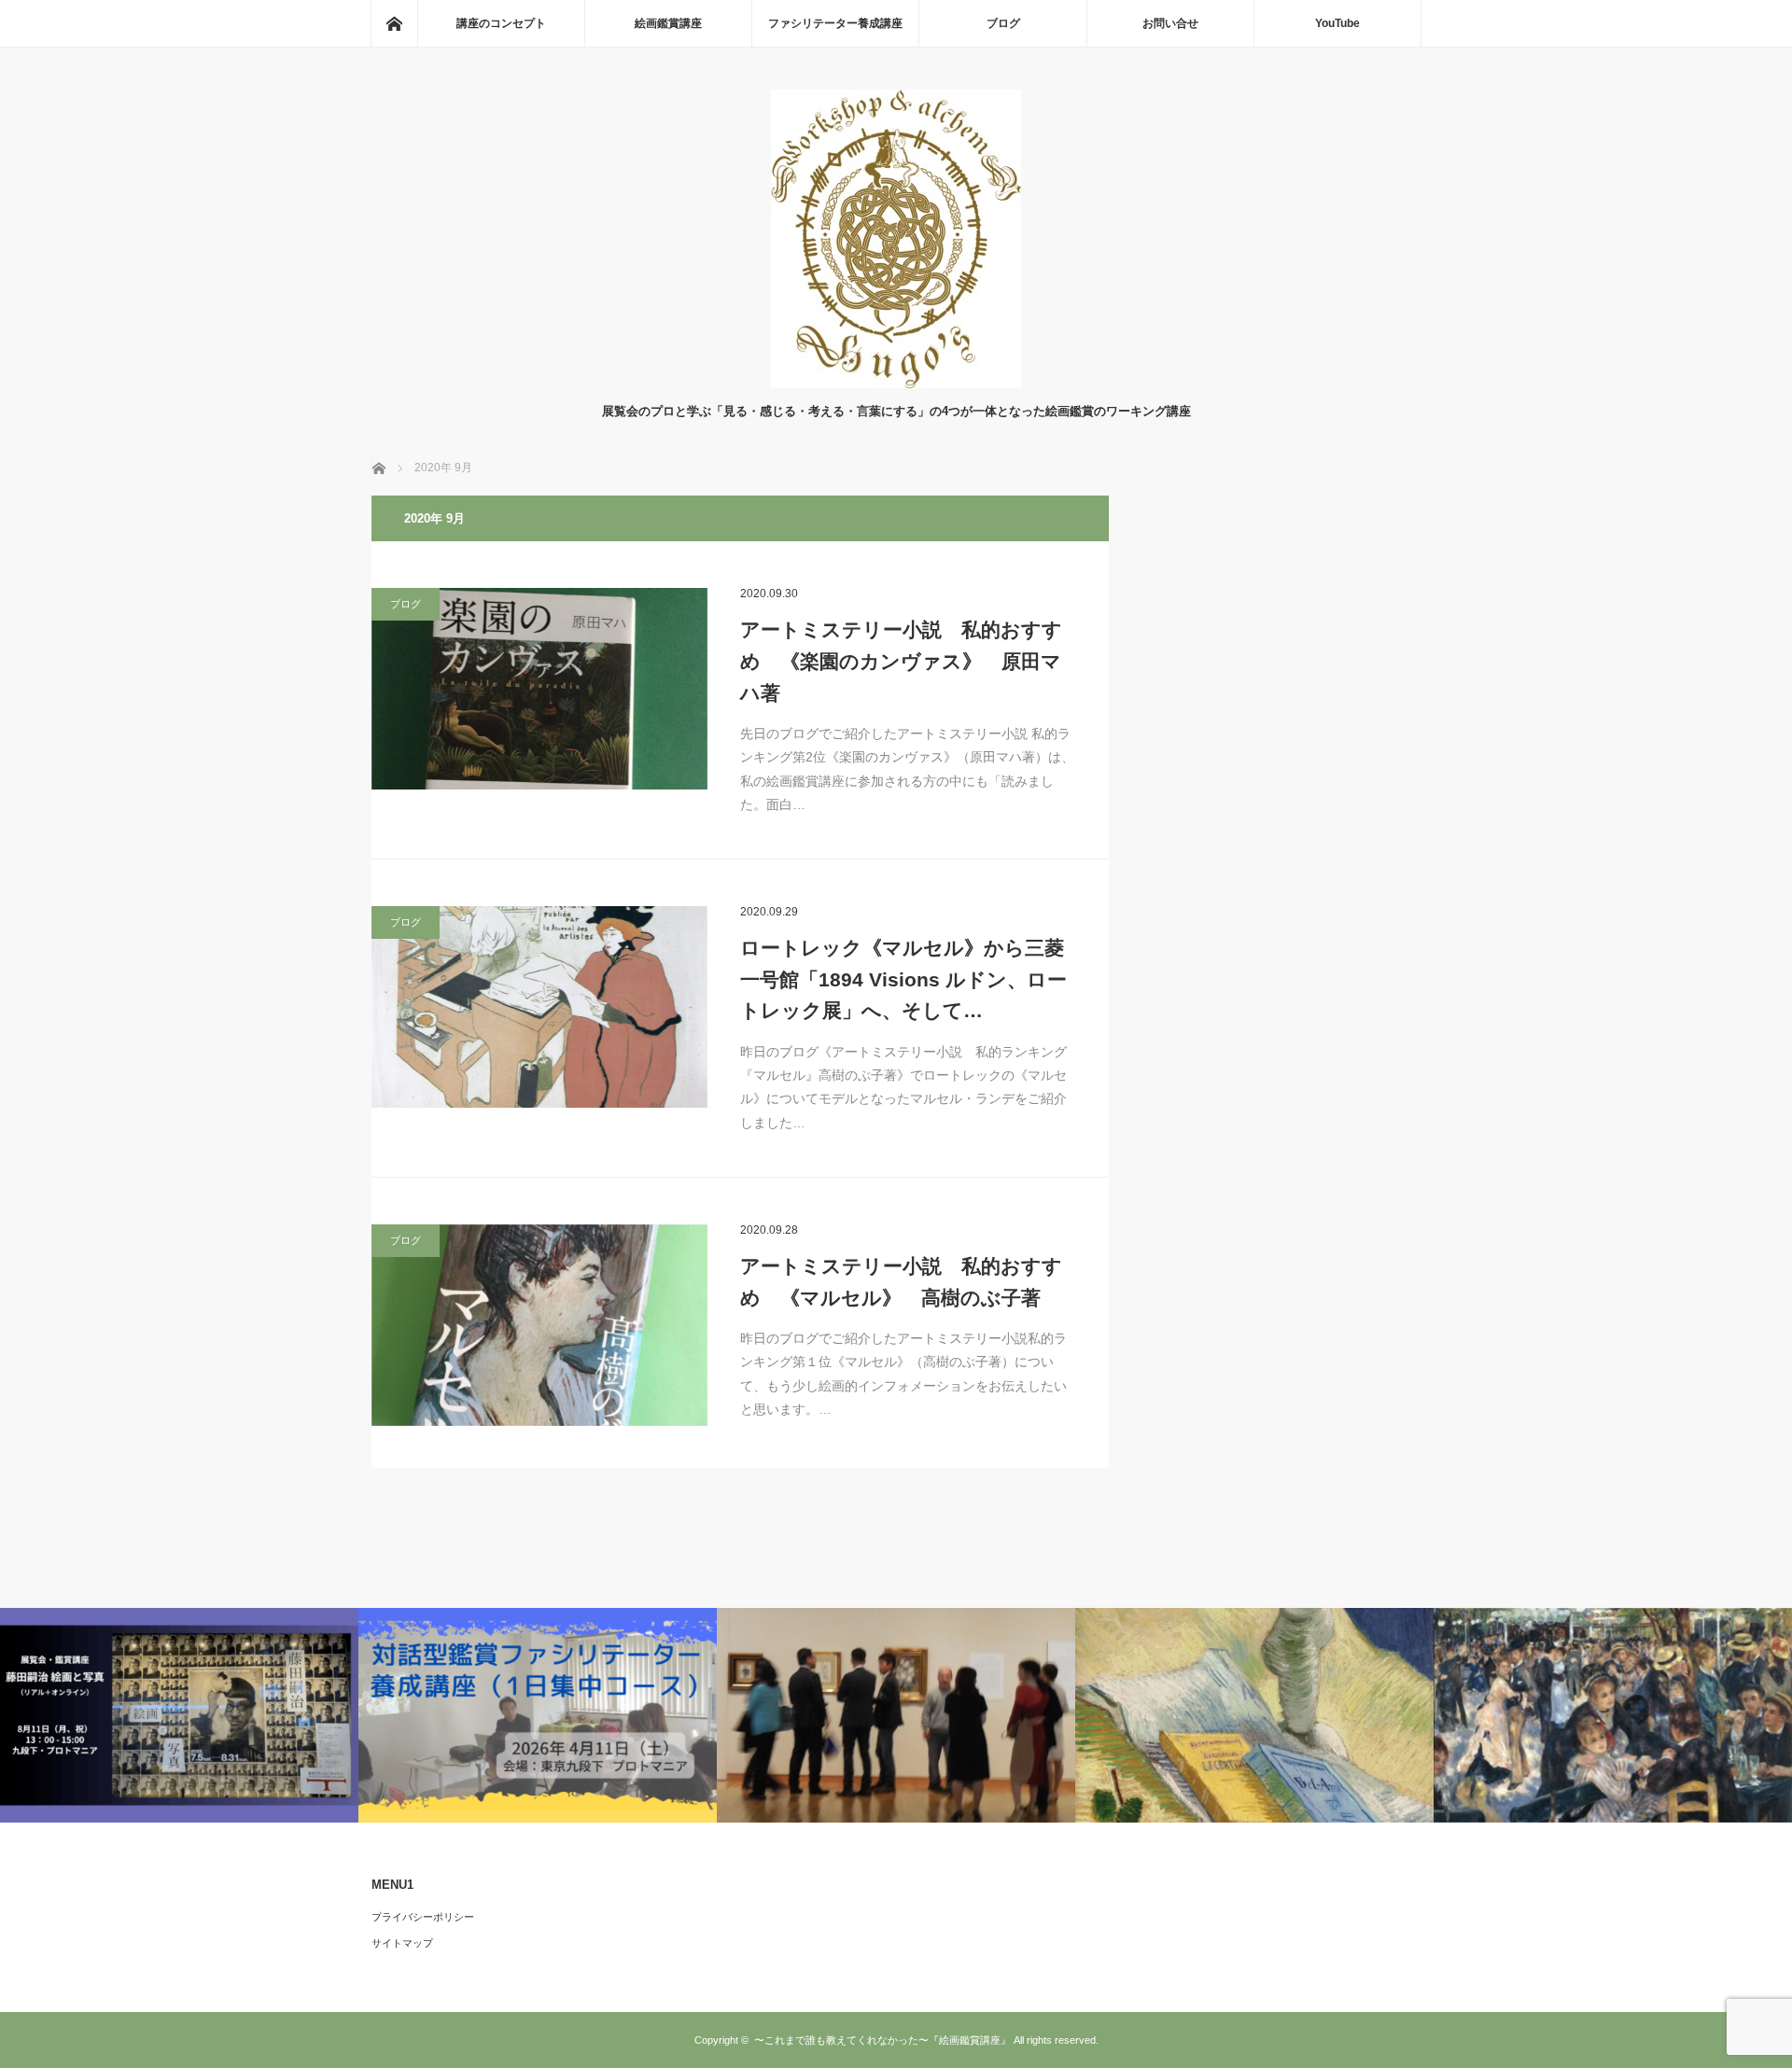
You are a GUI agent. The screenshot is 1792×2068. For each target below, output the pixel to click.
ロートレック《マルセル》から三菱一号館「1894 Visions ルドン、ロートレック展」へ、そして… (903, 979)
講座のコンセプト (501, 23)
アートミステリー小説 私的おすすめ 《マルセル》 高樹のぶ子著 (901, 1282)
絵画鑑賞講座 (668, 23)
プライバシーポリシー (423, 1917)
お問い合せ (1170, 23)
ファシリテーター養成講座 (835, 23)
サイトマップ (402, 1943)
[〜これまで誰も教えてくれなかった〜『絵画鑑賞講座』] (896, 383)
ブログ (1003, 23)
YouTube (1337, 23)
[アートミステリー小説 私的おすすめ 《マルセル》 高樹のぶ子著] (539, 1325)
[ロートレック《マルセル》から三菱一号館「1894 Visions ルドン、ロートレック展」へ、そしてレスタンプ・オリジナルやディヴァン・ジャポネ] (539, 1007)
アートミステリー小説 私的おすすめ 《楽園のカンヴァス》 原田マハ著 (901, 661)
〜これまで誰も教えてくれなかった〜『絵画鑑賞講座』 (882, 2040)
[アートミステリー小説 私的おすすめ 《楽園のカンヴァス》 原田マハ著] (539, 689)
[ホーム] (394, 23)
